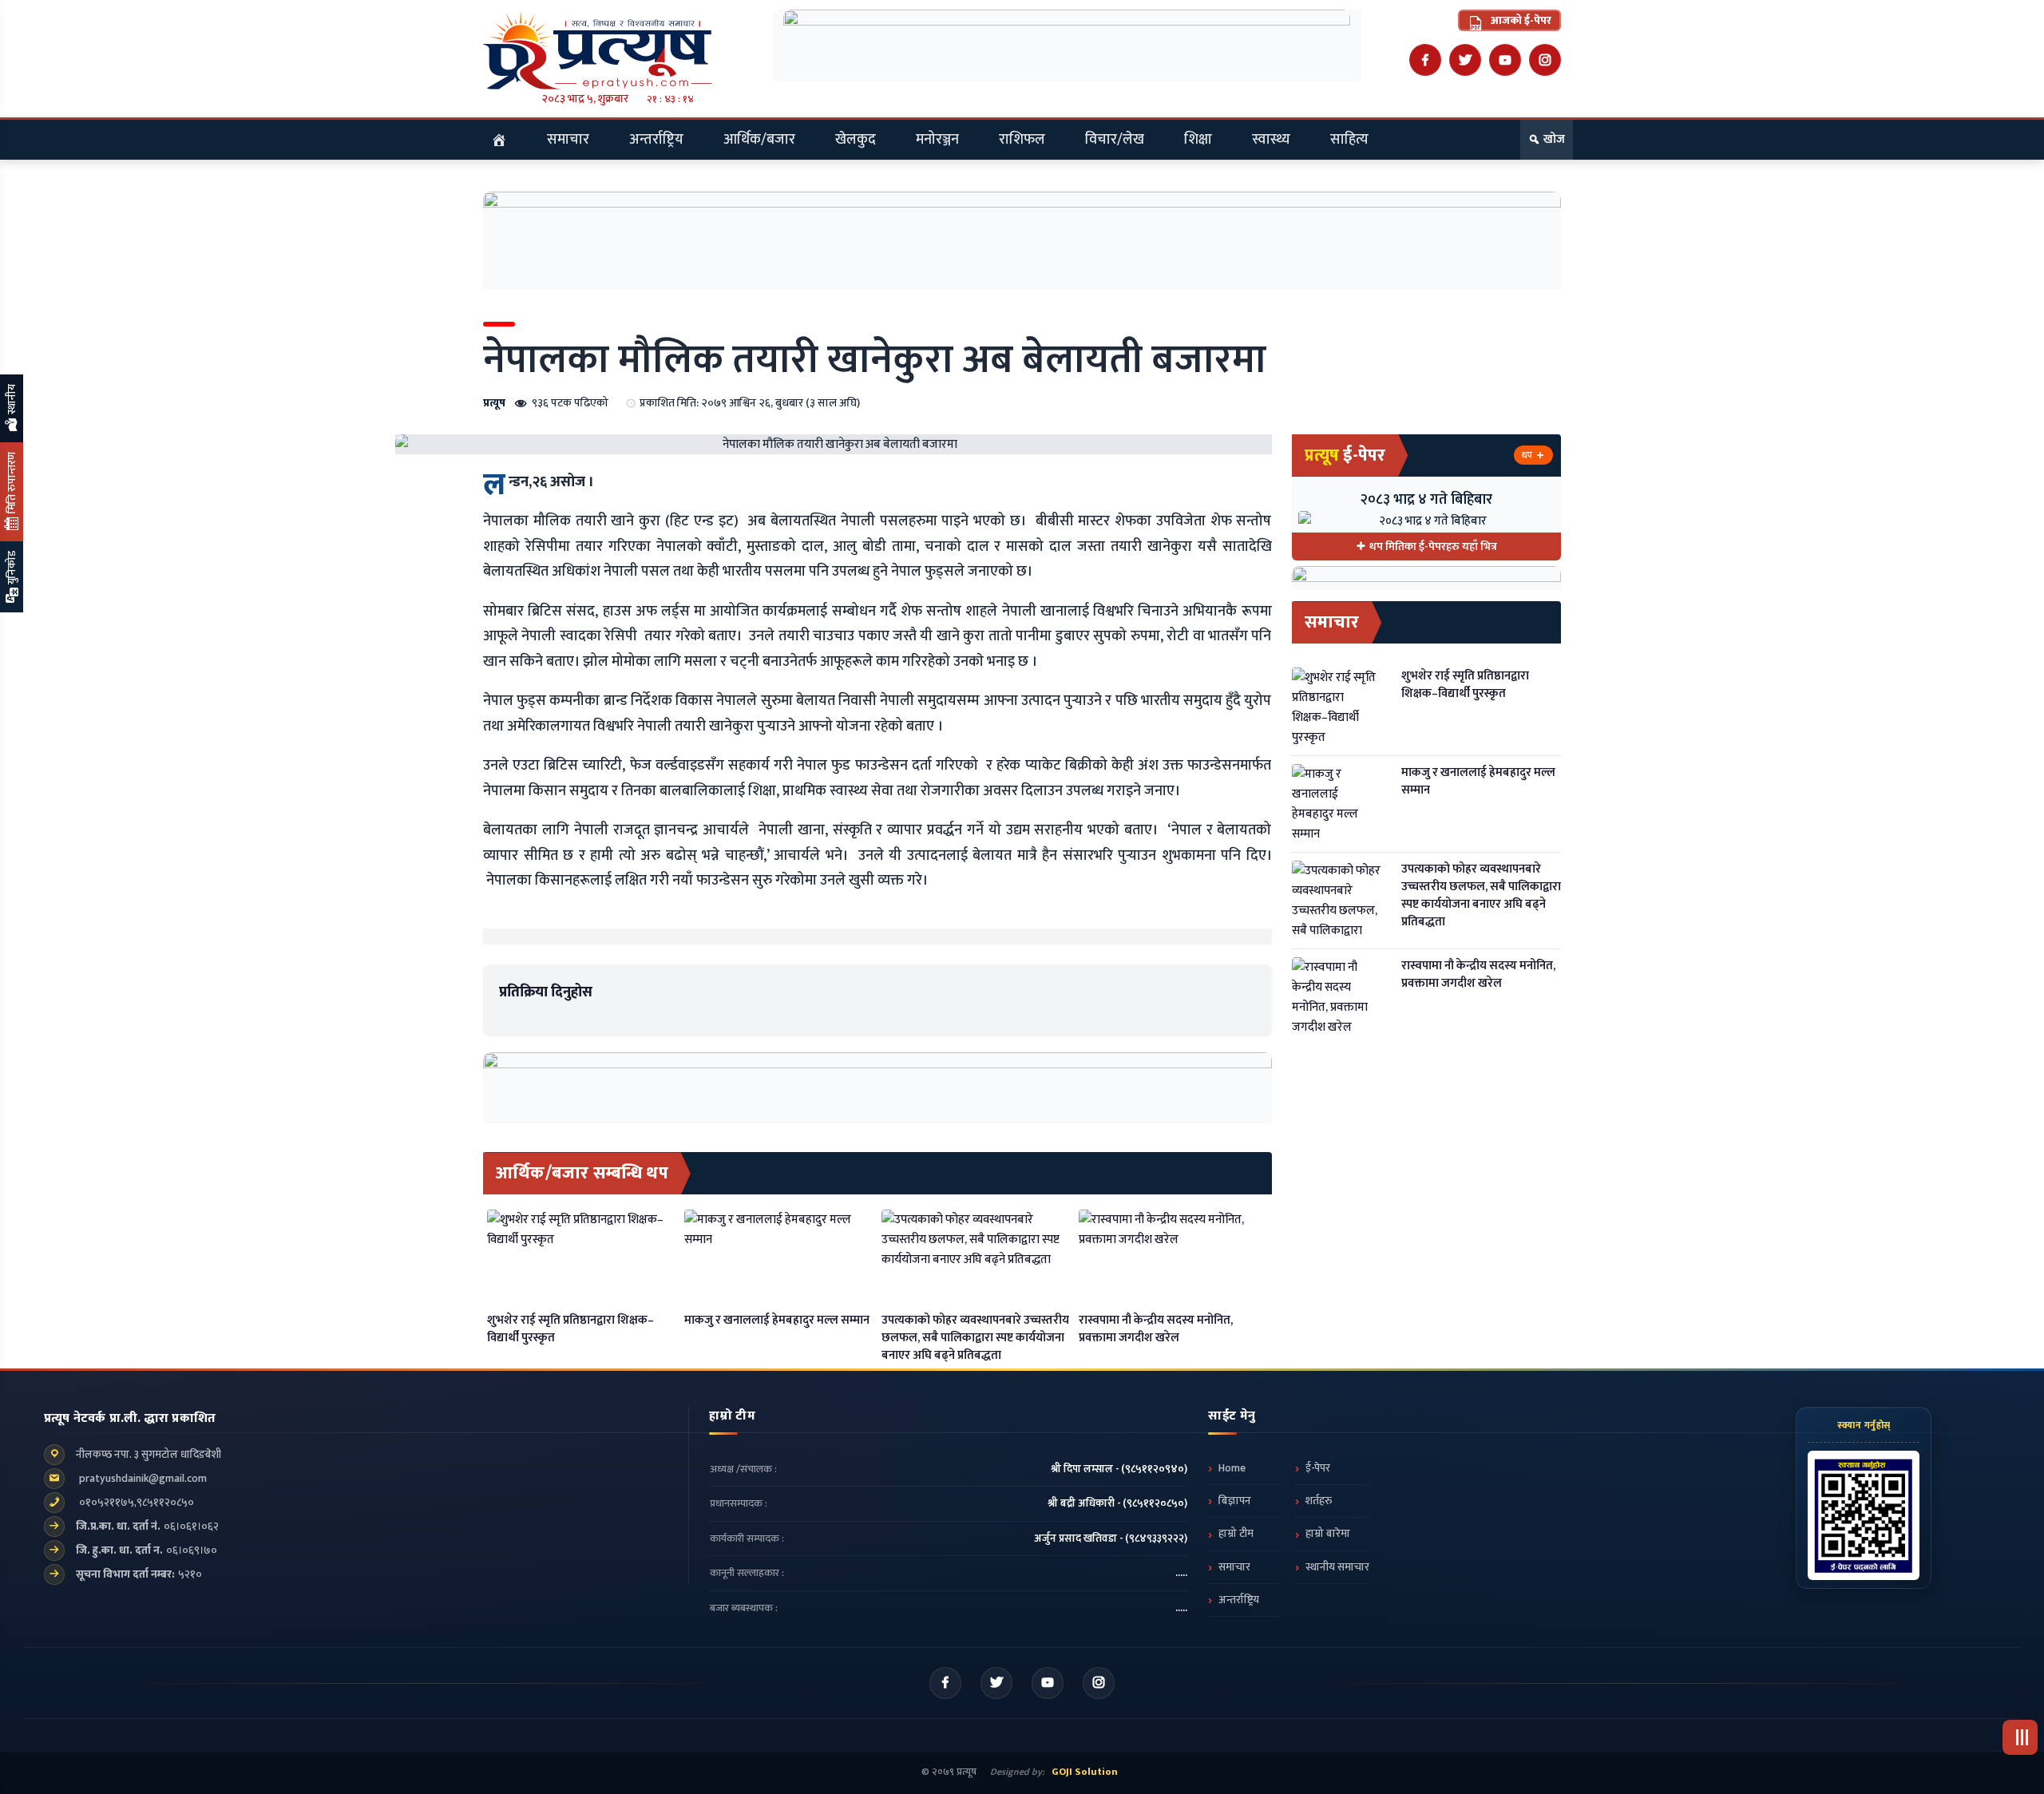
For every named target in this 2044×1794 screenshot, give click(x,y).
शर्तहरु (1319, 1501)
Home (1232, 1468)
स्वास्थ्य (1271, 140)
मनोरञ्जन (937, 140)
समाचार (568, 140)
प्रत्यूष (494, 403)
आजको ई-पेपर (1520, 20)
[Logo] (618, 50)
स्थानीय (12, 400)
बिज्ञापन (1235, 1501)
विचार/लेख (1115, 140)
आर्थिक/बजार (759, 140)
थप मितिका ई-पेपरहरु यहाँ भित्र (1433, 547)
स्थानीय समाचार (1337, 1567)
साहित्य (1349, 140)
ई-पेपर (1318, 1468)
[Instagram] (1545, 60)
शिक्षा (1198, 140)
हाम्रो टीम (1236, 1534)
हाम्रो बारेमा (1328, 1534)
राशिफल (1022, 140)
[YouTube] (1505, 60)
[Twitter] (1465, 60)
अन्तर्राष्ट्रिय (656, 140)
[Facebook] (1425, 60)
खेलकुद (856, 140)
